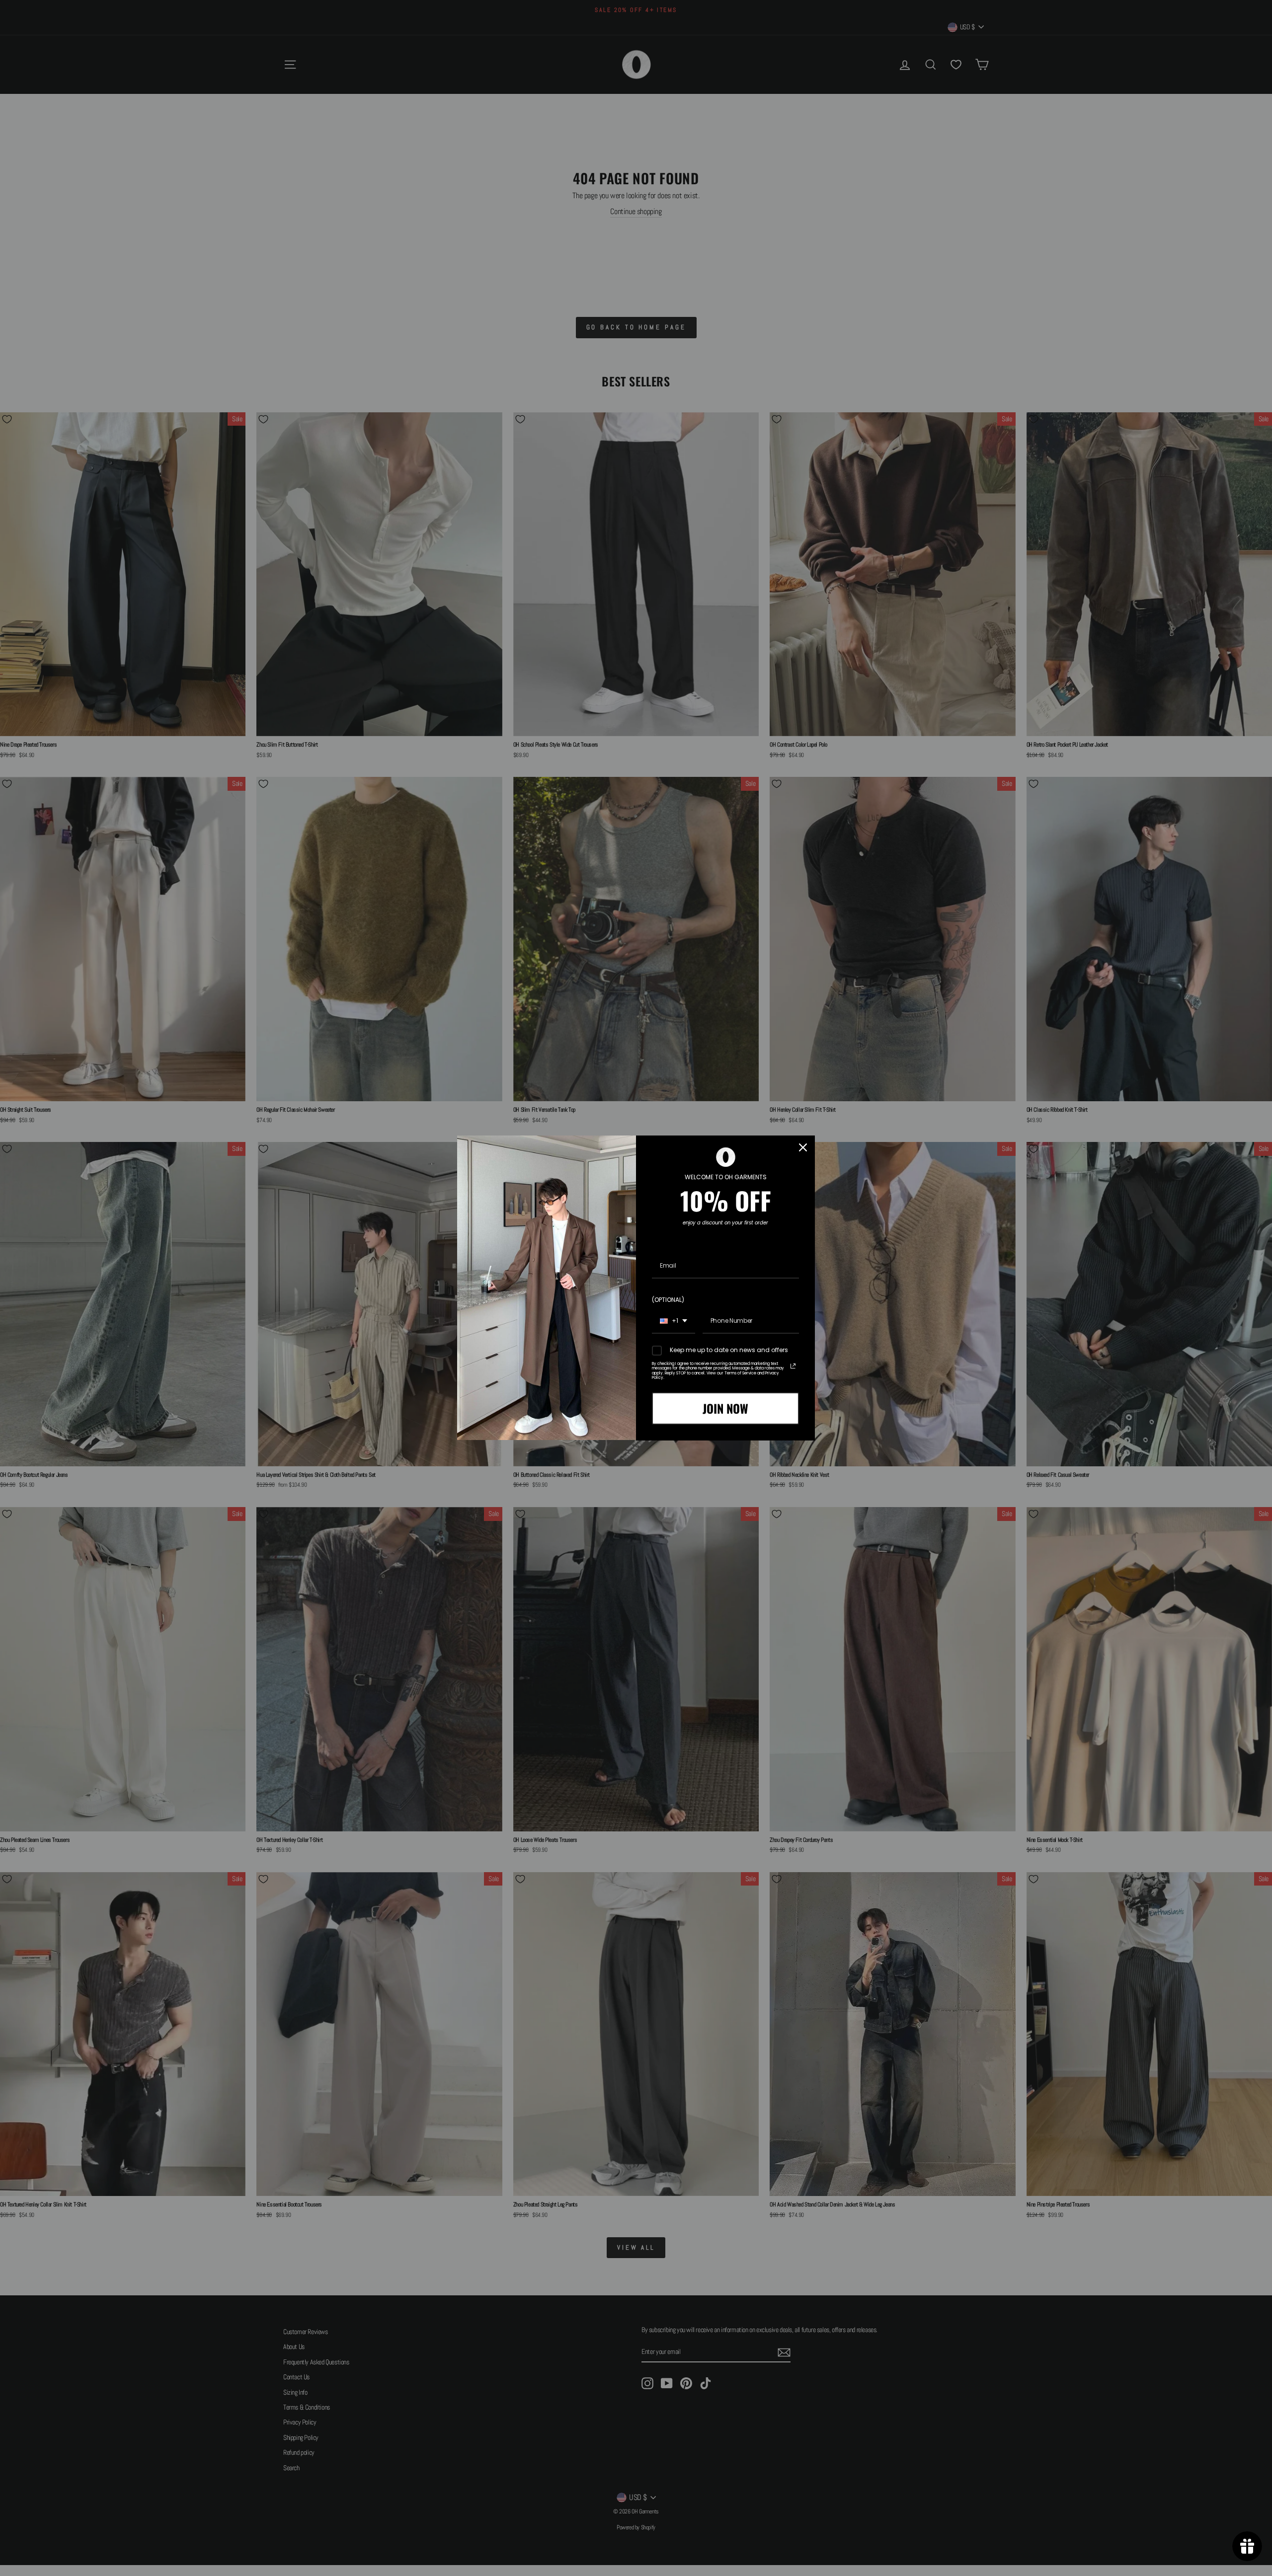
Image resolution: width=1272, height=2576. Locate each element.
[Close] (803, 1147)
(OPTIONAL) (668, 1300)
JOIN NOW (725, 1408)
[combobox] (674, 1321)
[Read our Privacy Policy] (793, 1366)
